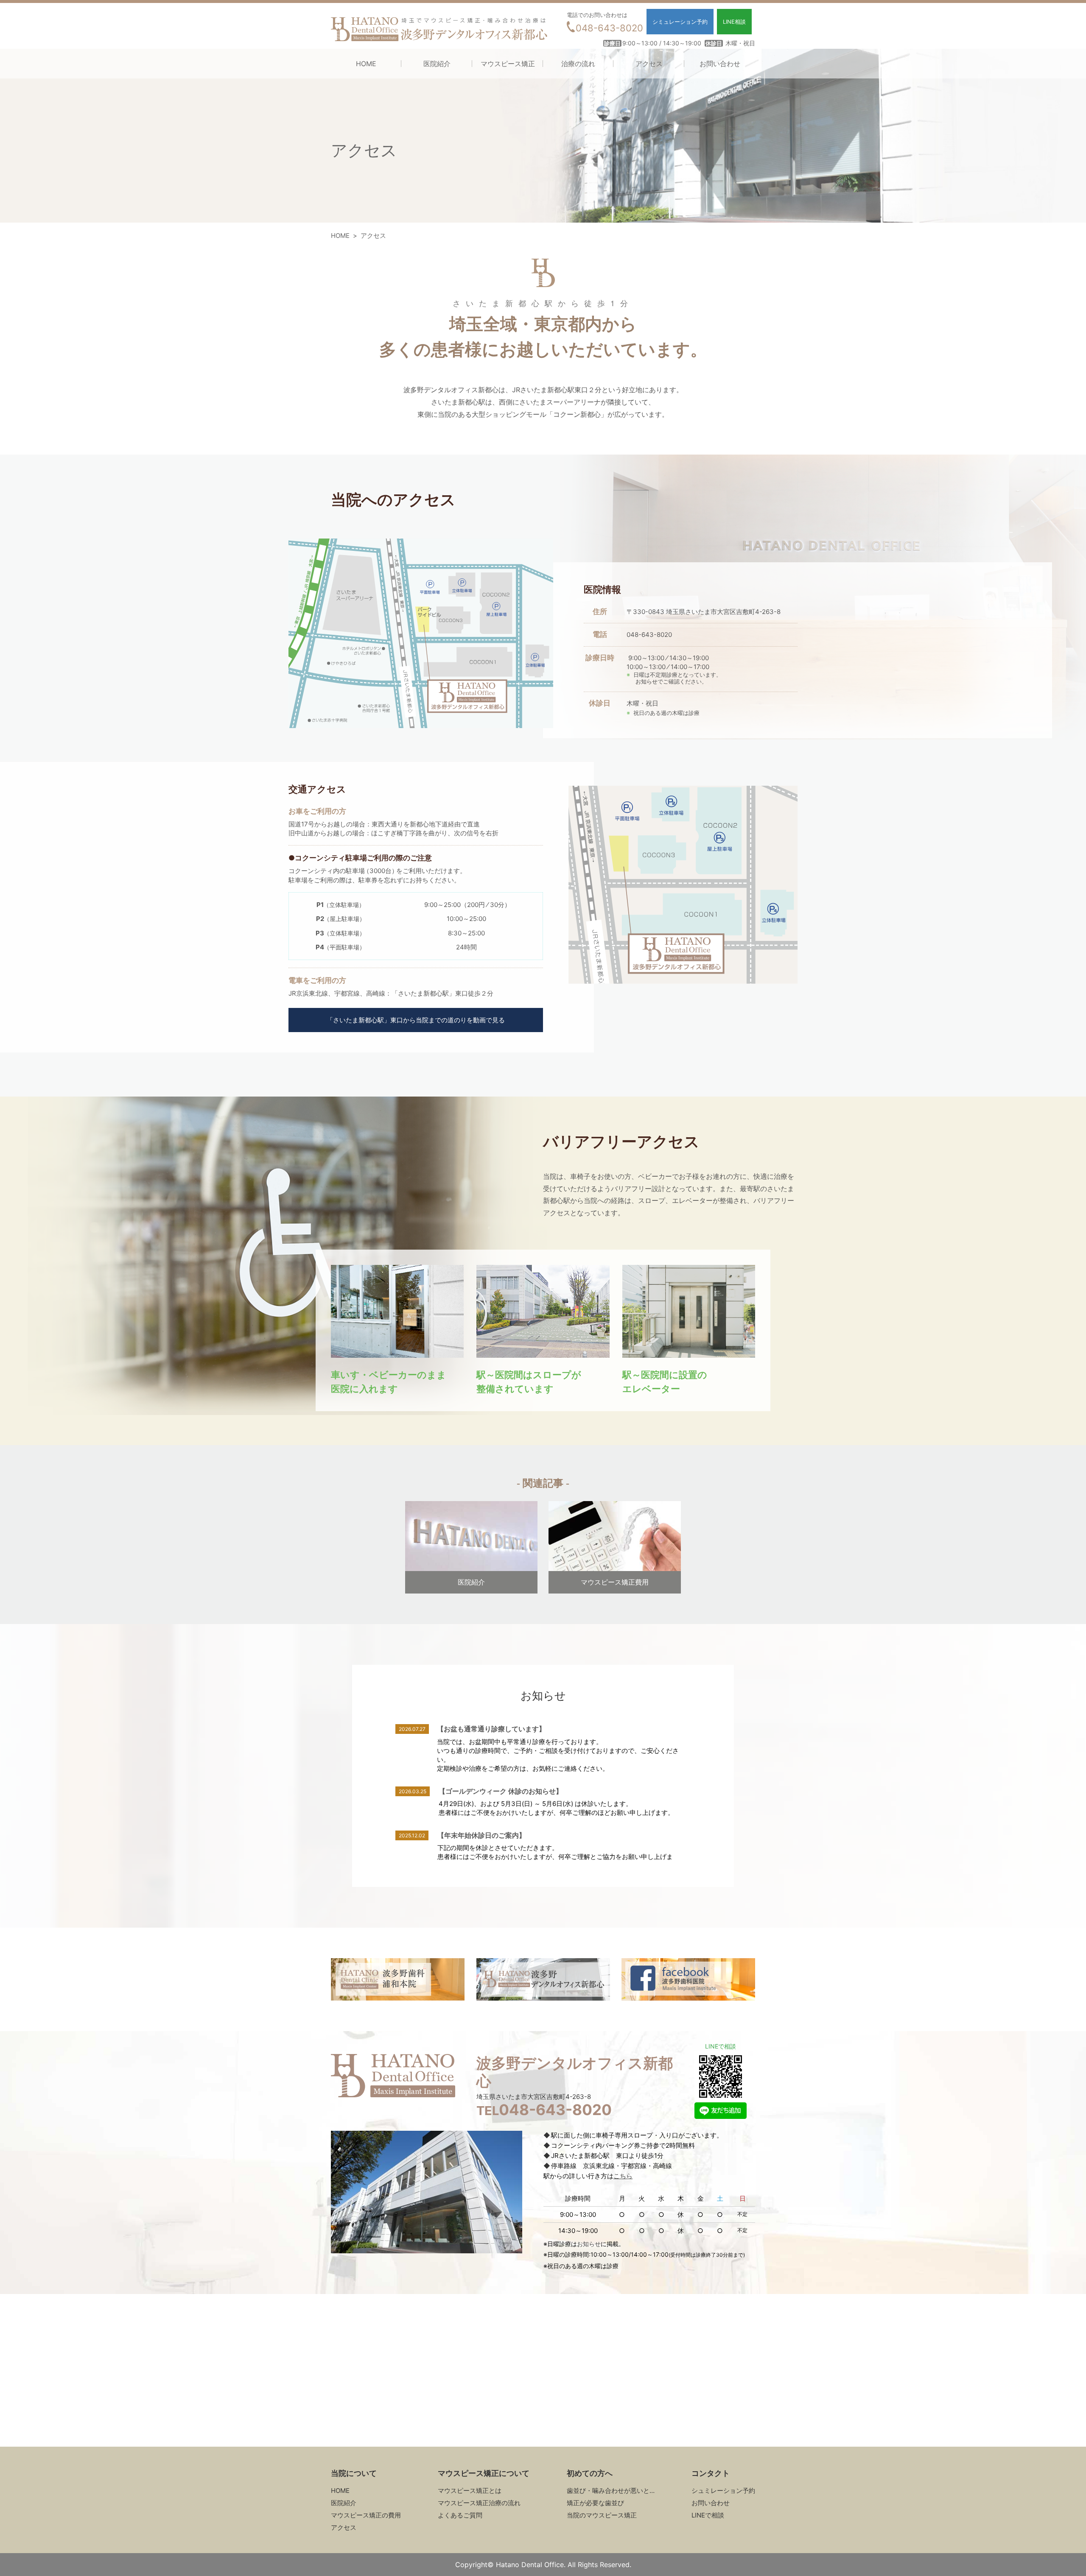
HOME (366, 64)
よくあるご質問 (460, 2515)
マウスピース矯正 (508, 64)
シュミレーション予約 (723, 2491)
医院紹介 (437, 64)
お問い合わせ (720, 64)
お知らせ (647, 681)
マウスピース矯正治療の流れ (479, 2503)
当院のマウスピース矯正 (602, 2515)
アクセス (649, 64)
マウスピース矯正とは (470, 2491)
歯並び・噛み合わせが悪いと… (611, 2491)
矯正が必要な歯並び (595, 2503)
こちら (623, 2176)
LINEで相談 (708, 2515)
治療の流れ (578, 64)
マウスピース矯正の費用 (366, 2515)
